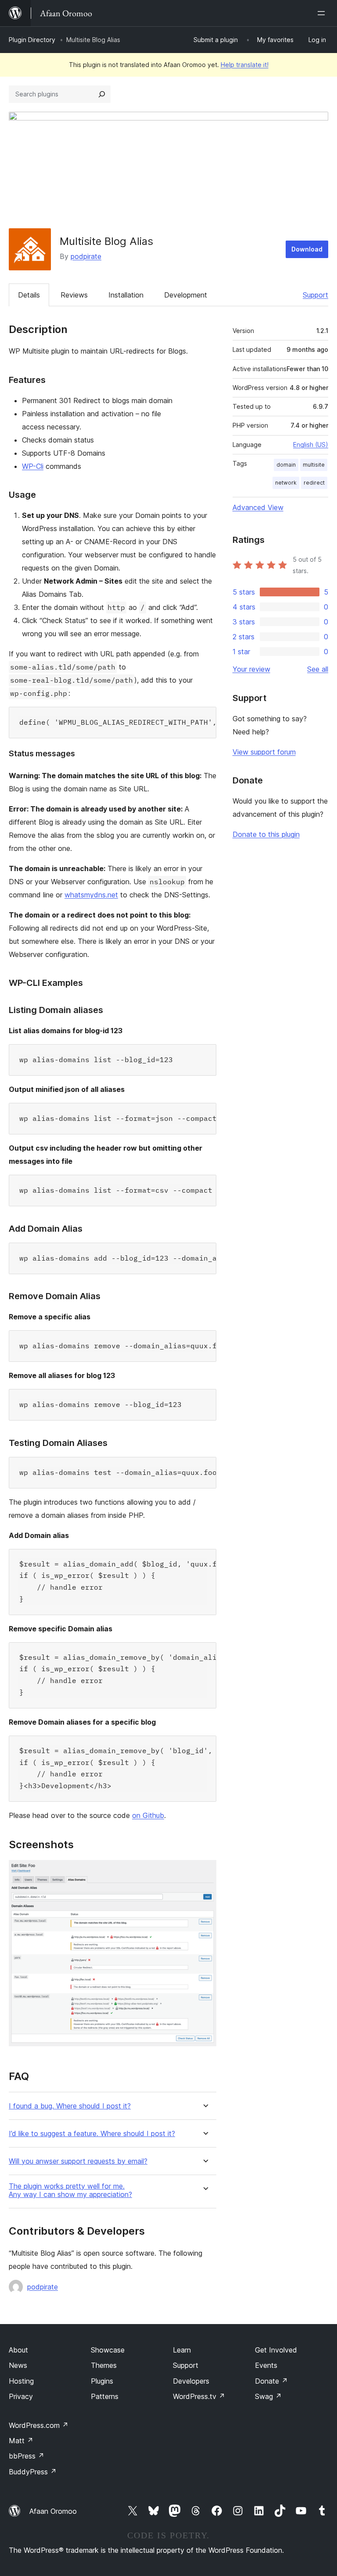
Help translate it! (245, 65)
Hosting (21, 2381)
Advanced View (258, 507)
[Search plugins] (102, 94)
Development (186, 295)
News (18, 2365)
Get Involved (276, 2350)
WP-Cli (33, 466)
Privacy (21, 2396)
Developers (191, 2381)
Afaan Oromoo (53, 2511)
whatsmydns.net (91, 895)
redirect (314, 483)
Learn (182, 2350)
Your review (251, 669)
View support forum (264, 752)
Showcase (108, 2350)
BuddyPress (33, 2472)
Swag (268, 2396)
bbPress (27, 2456)
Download (307, 249)
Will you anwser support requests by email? (78, 2161)
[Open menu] (323, 13)
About (18, 2350)
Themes (104, 2365)
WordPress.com (39, 2425)
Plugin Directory (32, 40)
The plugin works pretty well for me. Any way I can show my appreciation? (70, 2190)
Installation (126, 295)
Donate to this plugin (266, 834)
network (286, 483)
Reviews (74, 295)
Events (266, 2365)
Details (29, 295)
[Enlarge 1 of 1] (204, 1872)
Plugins (102, 2381)
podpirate (86, 256)
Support (315, 295)
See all (318, 669)
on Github (148, 1815)
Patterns (105, 2396)
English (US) (311, 445)
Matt (21, 2441)
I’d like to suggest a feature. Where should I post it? (92, 2134)
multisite (314, 465)
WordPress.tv (199, 2396)
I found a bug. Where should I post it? (70, 2106)
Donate (271, 2381)
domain (286, 465)
